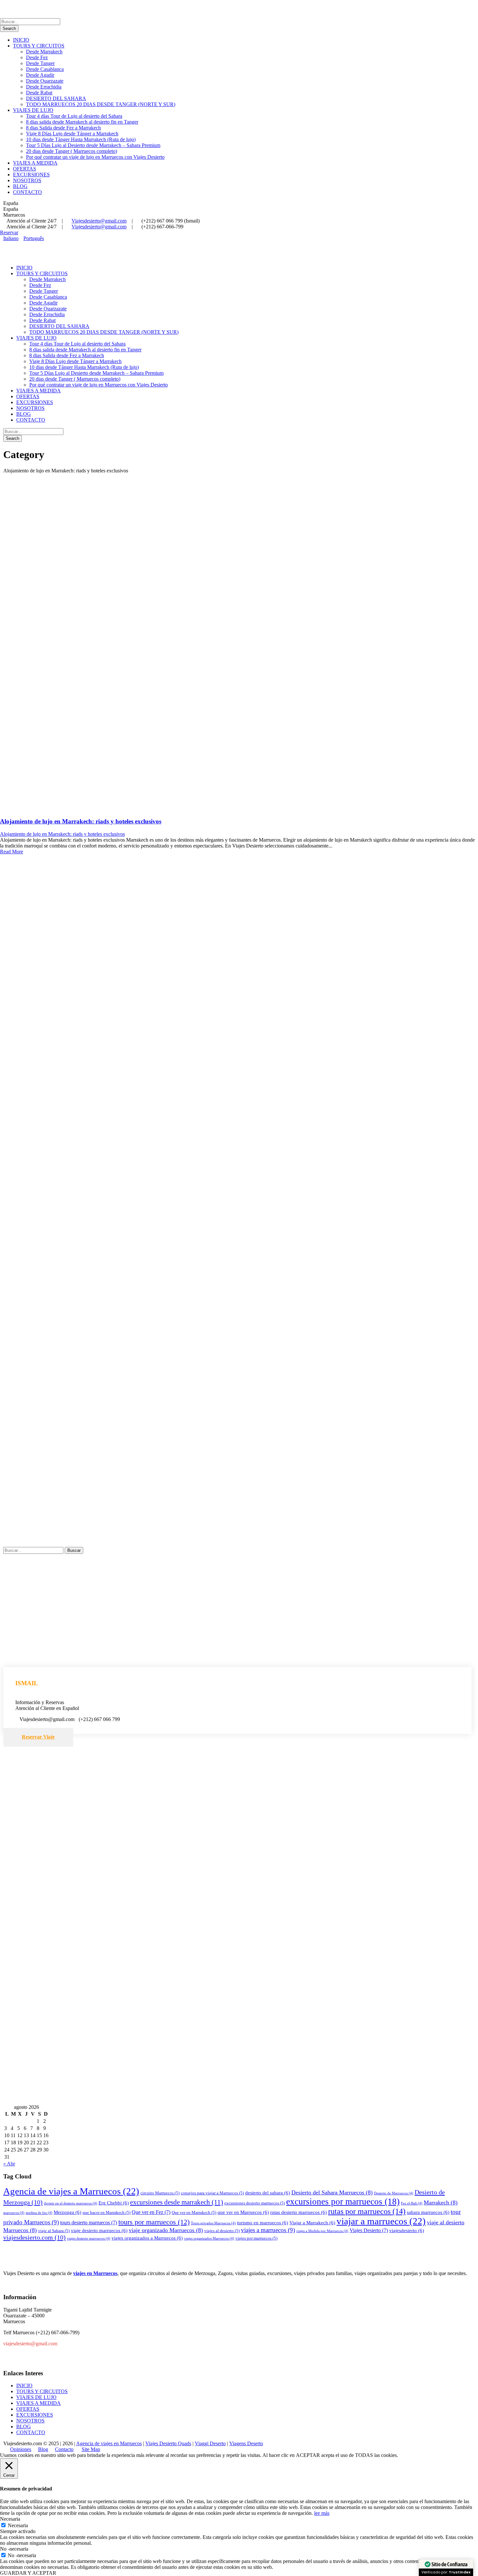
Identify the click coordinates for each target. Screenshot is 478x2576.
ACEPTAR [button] (308, 2455)
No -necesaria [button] (14, 2549)
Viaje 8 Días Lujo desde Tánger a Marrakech (72, 134)
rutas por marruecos (367, 2211)
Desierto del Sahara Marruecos (332, 2192)
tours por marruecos (154, 2222)
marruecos (14, 2213)
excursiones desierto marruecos (255, 2203)
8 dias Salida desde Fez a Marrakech (63, 128)
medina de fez (39, 2213)
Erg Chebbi (114, 2203)
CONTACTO (27, 192)
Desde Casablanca (45, 69)
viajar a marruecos (381, 2221)
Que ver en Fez (151, 2212)
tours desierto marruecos (89, 2223)
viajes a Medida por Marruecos (322, 2231)
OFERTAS (25, 169)
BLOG (20, 186)
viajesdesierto (407, 2230)
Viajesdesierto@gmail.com (99, 221)
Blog (43, 2449)
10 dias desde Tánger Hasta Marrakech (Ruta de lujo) (81, 139)
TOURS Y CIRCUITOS (39, 46)
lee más (322, 2513)
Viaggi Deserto (210, 2443)
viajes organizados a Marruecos (147, 2238)
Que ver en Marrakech (194, 2212)
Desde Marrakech (44, 52)
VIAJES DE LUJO (33, 110)
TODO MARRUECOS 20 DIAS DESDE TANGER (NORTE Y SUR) (101, 104)
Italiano (11, 238)
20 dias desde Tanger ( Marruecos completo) (72, 151)
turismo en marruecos (263, 2223)
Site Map (91, 2449)
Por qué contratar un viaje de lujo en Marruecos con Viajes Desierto (95, 157)
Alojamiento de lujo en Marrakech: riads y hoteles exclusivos (81, 821)
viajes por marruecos (256, 2238)
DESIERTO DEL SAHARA (56, 98)
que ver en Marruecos (243, 2212)
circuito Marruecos (160, 2193)
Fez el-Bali (412, 2203)
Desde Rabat (39, 93)
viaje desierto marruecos (99, 2230)
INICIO (21, 40)
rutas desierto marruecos (299, 2212)
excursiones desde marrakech (177, 2202)
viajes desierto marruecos (89, 2238)
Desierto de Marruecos (394, 2193)
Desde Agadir (40, 75)
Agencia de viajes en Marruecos (109, 2443)
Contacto (64, 2449)
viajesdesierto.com (34, 2237)
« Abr (9, 2164)
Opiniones (21, 2449)
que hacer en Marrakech (106, 2212)
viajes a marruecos (268, 2230)
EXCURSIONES (31, 175)
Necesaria (18, 2525)
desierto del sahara (268, 2193)
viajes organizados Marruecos (209, 2238)
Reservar (9, 232)
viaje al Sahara (54, 2231)
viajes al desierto (222, 2231)
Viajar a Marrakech (312, 2223)
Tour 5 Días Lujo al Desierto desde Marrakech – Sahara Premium (93, 145)
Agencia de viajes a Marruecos (71, 2191)
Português (34, 238)
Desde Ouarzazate (45, 81)
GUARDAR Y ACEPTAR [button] (28, 2573)
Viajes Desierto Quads (168, 2443)
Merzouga (67, 2212)
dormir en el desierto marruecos (71, 2203)
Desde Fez (37, 57)
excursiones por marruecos (343, 2202)
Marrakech (441, 2203)
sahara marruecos (428, 2212)
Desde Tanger (40, 63)
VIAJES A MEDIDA (35, 163)
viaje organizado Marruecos (166, 2230)
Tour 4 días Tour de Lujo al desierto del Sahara (74, 116)
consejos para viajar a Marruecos (212, 2193)
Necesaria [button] (10, 2519)
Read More (12, 852)
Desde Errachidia (44, 87)
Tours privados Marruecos (213, 2223)
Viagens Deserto (246, 2443)
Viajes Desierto (369, 2230)
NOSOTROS (27, 180)
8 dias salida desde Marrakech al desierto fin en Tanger (82, 122)
